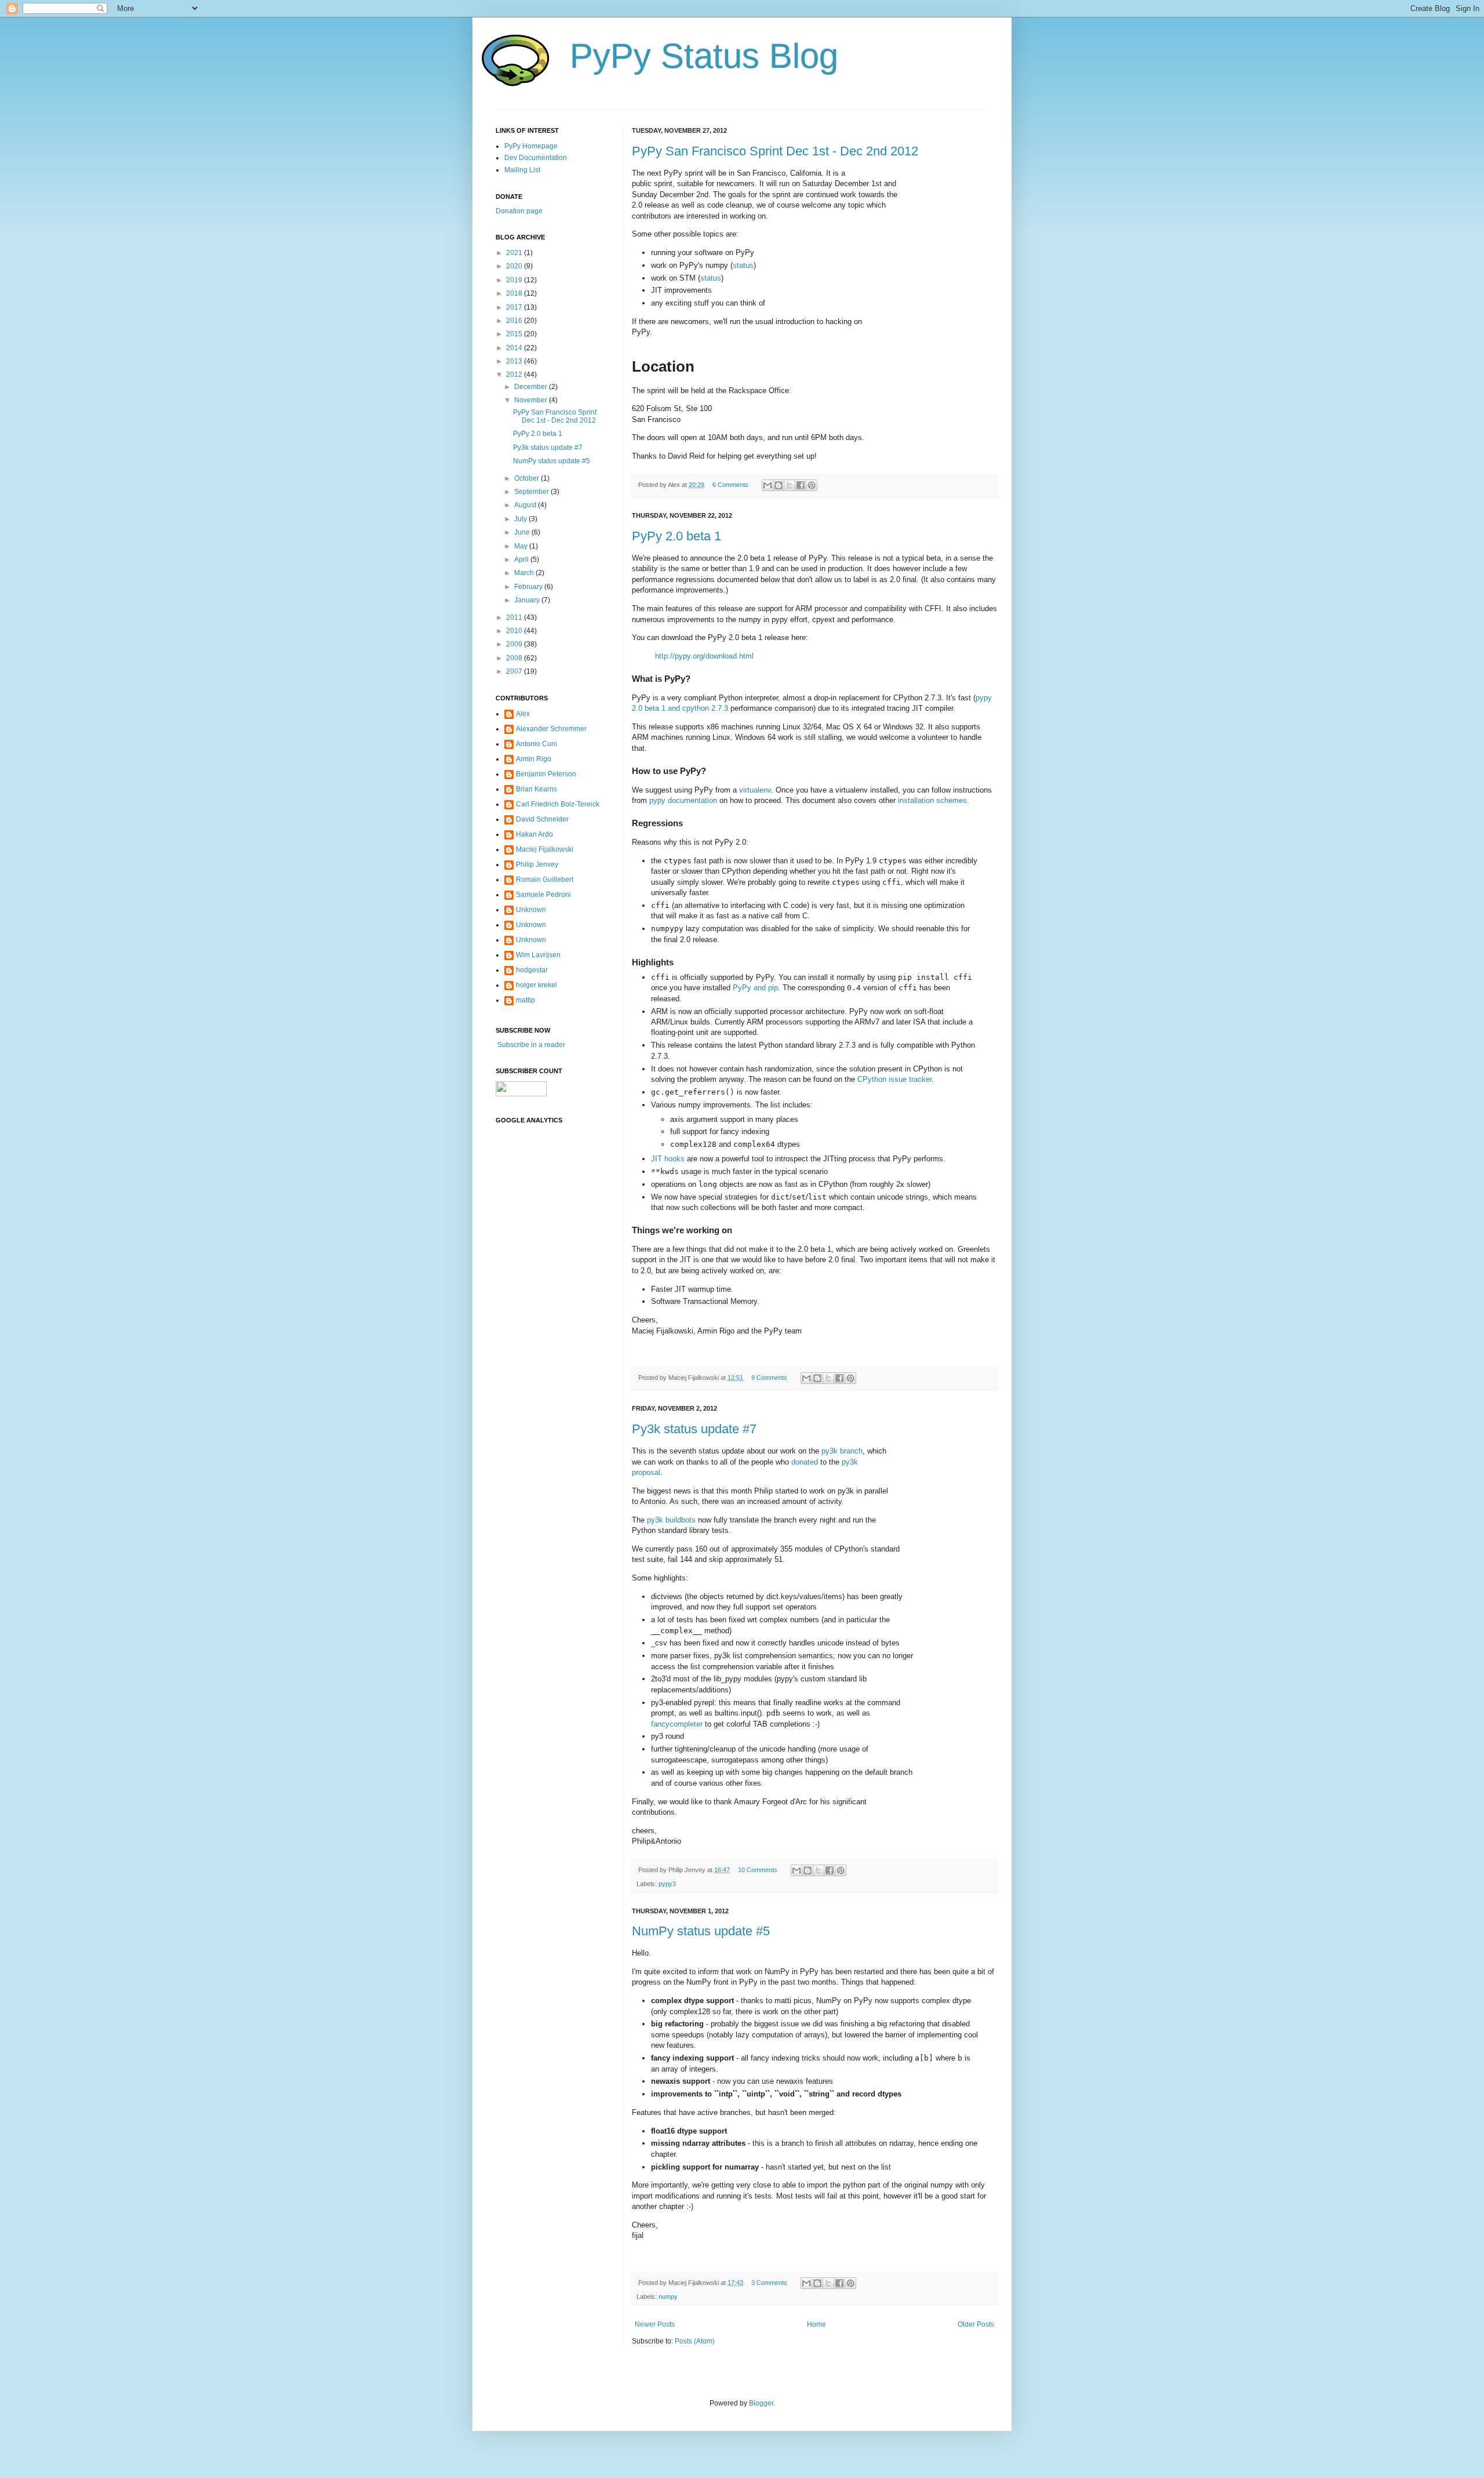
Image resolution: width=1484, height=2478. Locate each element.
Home (816, 2324)
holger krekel (537, 985)
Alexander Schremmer (551, 729)
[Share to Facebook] (801, 485)
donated (805, 1462)
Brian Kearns (537, 789)
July (521, 519)
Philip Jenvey (537, 864)
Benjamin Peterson (546, 774)
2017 (515, 307)
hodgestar (532, 970)
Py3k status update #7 (694, 1429)
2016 (515, 321)
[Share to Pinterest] (812, 485)
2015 (515, 334)
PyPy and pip (755, 988)
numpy (668, 2297)
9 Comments (769, 1378)
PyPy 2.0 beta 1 (676, 536)
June (523, 532)
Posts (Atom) (695, 2341)
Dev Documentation (536, 158)
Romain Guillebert (545, 880)
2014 (515, 348)
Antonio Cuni (537, 744)
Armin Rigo (534, 759)
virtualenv (755, 790)
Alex (523, 714)
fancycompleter (677, 1724)
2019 (515, 280)
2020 (515, 266)
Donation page (519, 211)
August (526, 505)
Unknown (531, 910)
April (522, 559)
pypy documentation (683, 800)
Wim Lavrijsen (538, 955)
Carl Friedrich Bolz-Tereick (558, 804)
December (532, 387)
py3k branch (842, 1451)
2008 (515, 658)
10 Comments (758, 1870)
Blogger (761, 2403)
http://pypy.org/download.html (704, 656)
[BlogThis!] (779, 485)
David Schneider (542, 819)
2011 (515, 617)
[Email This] (768, 485)
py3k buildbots (671, 1520)
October (528, 478)
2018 (515, 293)
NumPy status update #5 (701, 1931)
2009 (515, 644)
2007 (515, 671)
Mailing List (522, 170)
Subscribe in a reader (530, 1045)
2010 (515, 631)
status (743, 265)
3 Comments (769, 2283)
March (525, 573)
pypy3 (667, 1884)
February (529, 587)
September (532, 492)
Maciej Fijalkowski (545, 849)
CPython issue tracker (894, 1079)
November (532, 400)
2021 (515, 253)
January (528, 600)
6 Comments (730, 485)
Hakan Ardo (534, 834)
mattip (525, 1000)
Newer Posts (655, 2324)
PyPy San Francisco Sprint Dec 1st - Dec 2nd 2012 (775, 151)
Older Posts (976, 2324)
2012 (515, 375)
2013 (515, 361)
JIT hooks (668, 1159)
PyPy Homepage (531, 146)
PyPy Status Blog (704, 56)
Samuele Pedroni (543, 895)
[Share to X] (790, 485)
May (522, 546)
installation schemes (932, 800)
